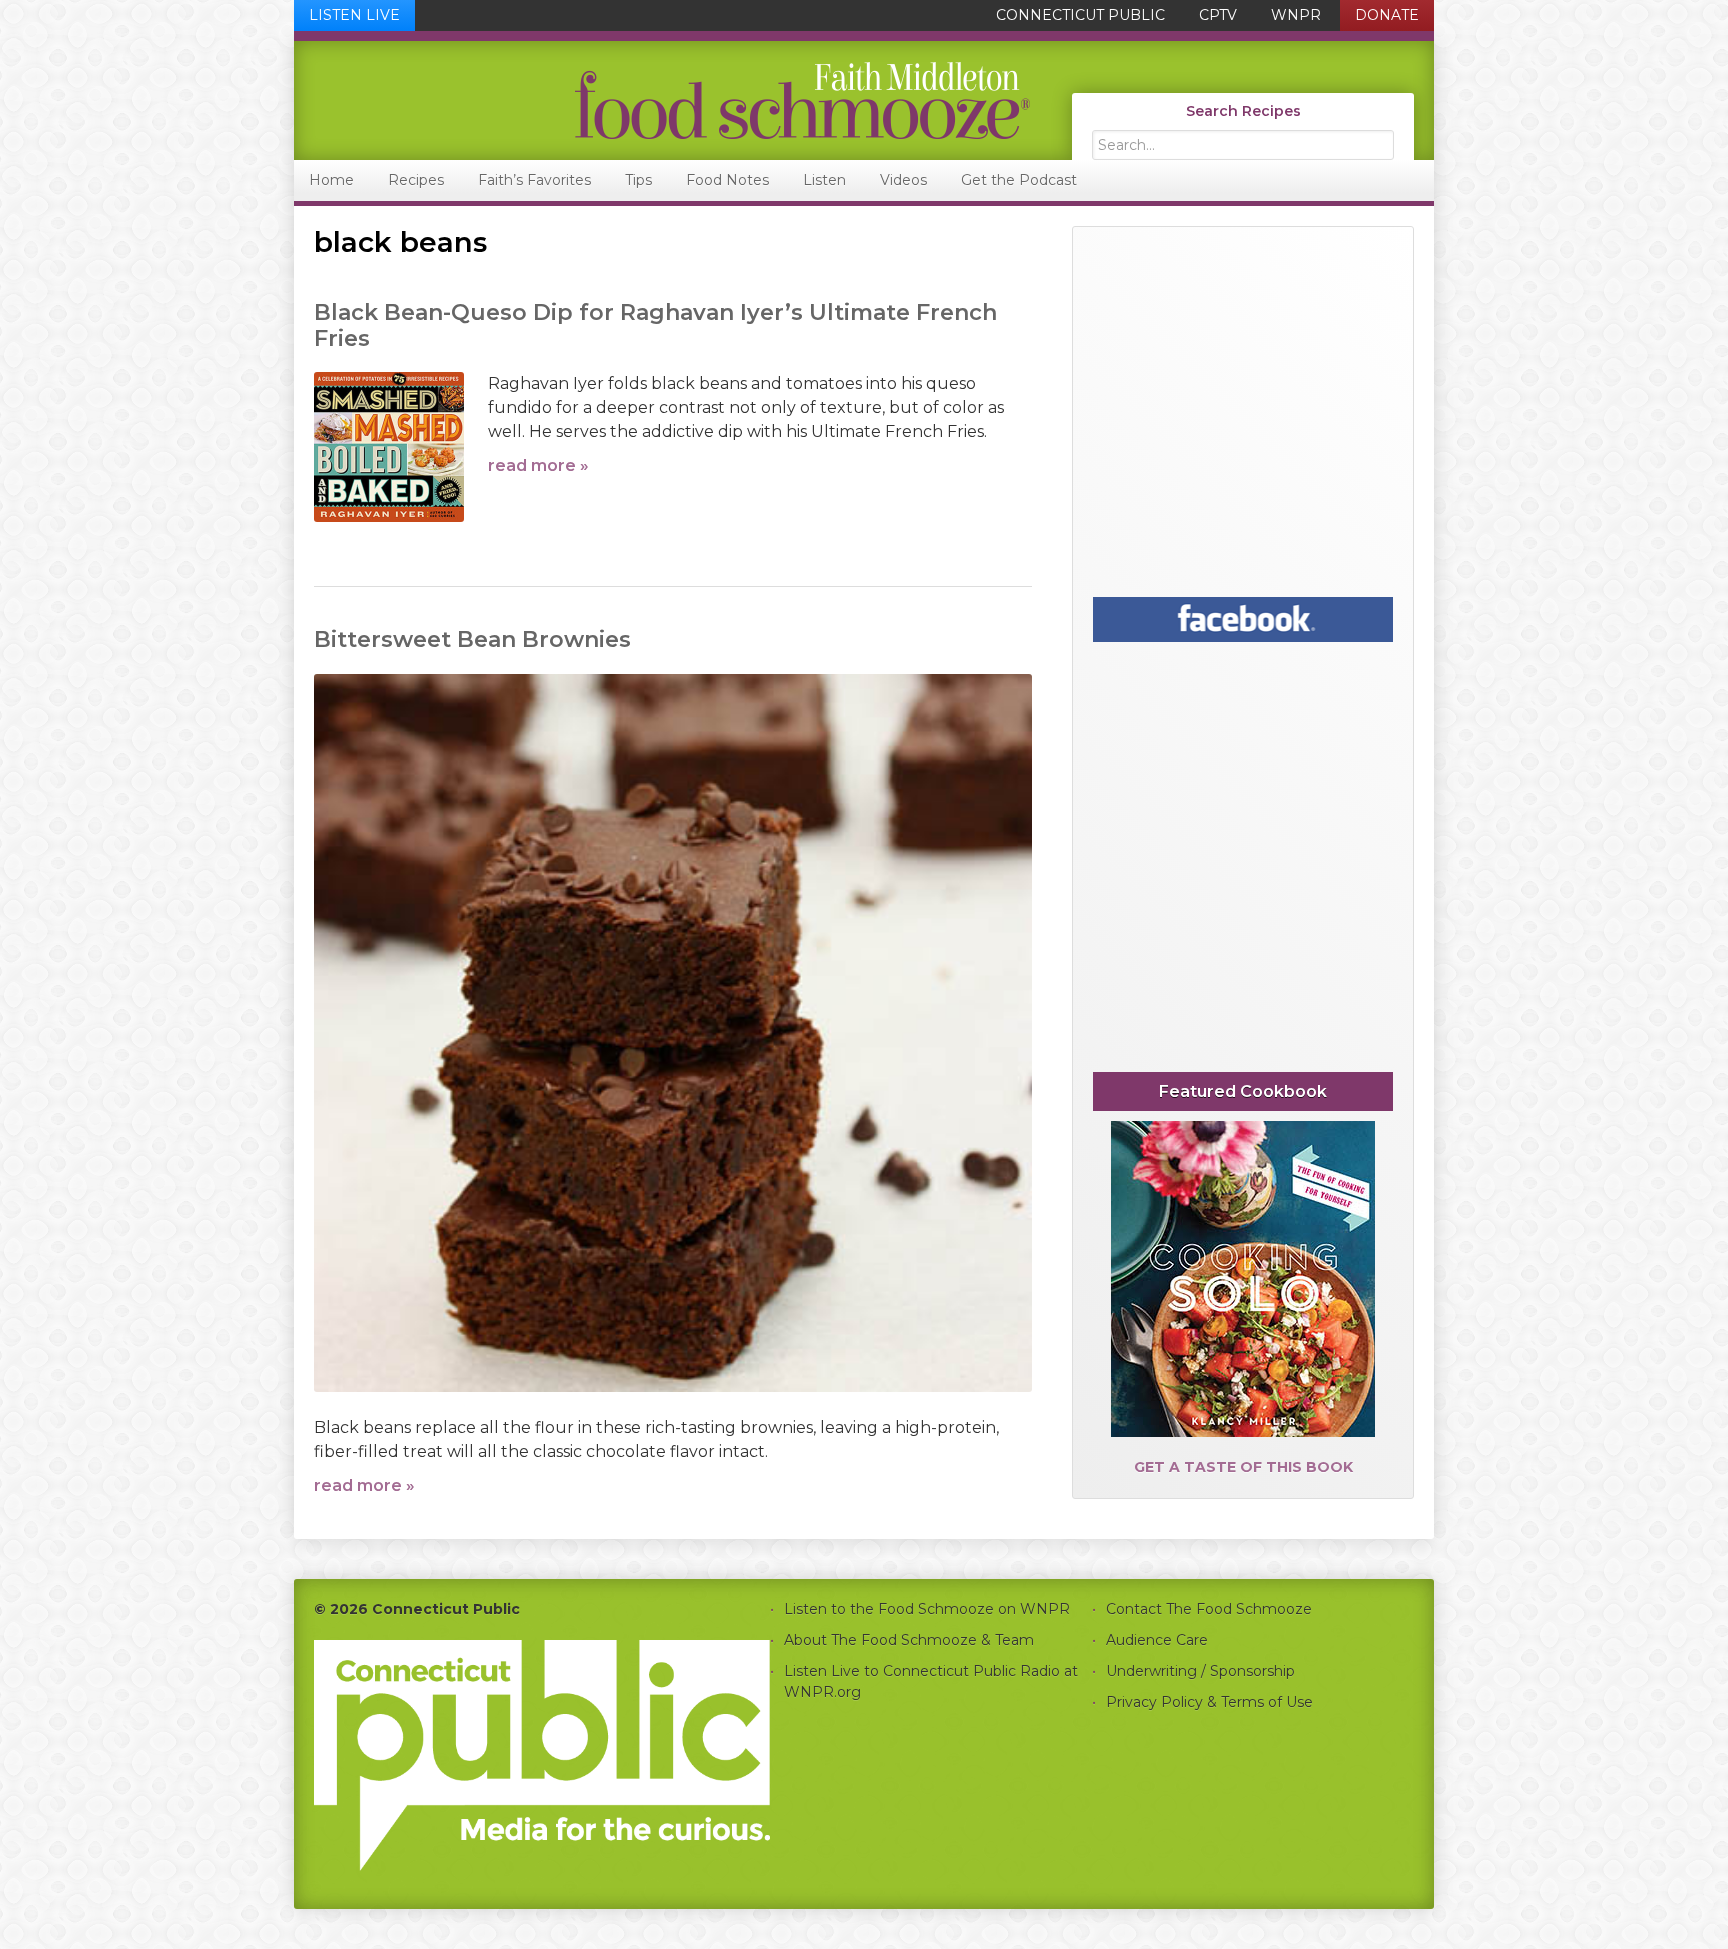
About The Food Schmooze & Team (909, 1640)
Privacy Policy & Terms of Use (1209, 1702)
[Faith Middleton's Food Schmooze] (663, 100)
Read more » (538, 465)
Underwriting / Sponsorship (1200, 1671)
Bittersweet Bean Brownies (472, 639)
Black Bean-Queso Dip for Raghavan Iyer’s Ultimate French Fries (655, 325)
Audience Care (1157, 1640)
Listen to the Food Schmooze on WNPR (927, 1609)
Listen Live (354, 15)
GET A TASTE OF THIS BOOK (1243, 1467)
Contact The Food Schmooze (1209, 1609)
